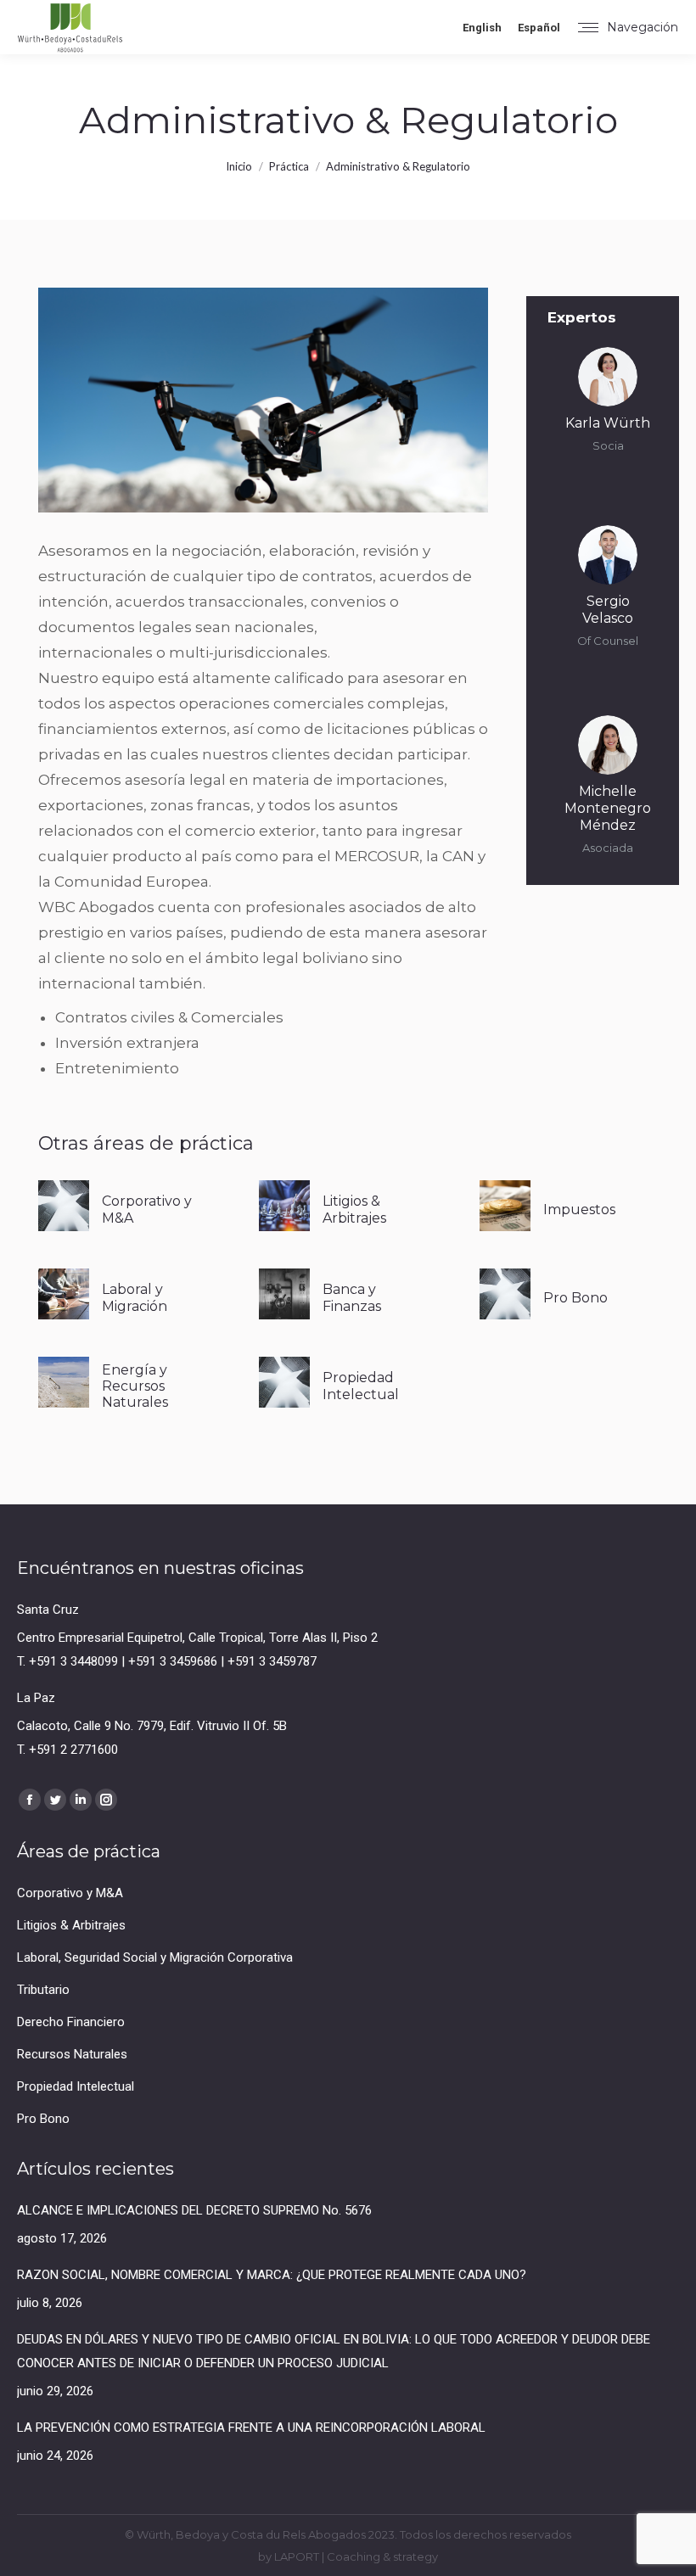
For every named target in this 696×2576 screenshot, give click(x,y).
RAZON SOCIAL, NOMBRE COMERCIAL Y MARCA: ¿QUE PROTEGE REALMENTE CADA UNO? (272, 2275)
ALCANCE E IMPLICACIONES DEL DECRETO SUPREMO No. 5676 (194, 2210)
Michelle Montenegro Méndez (608, 808)
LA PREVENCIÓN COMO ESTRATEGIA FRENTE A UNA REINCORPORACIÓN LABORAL (251, 2428)
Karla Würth (608, 423)
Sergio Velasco (608, 610)
